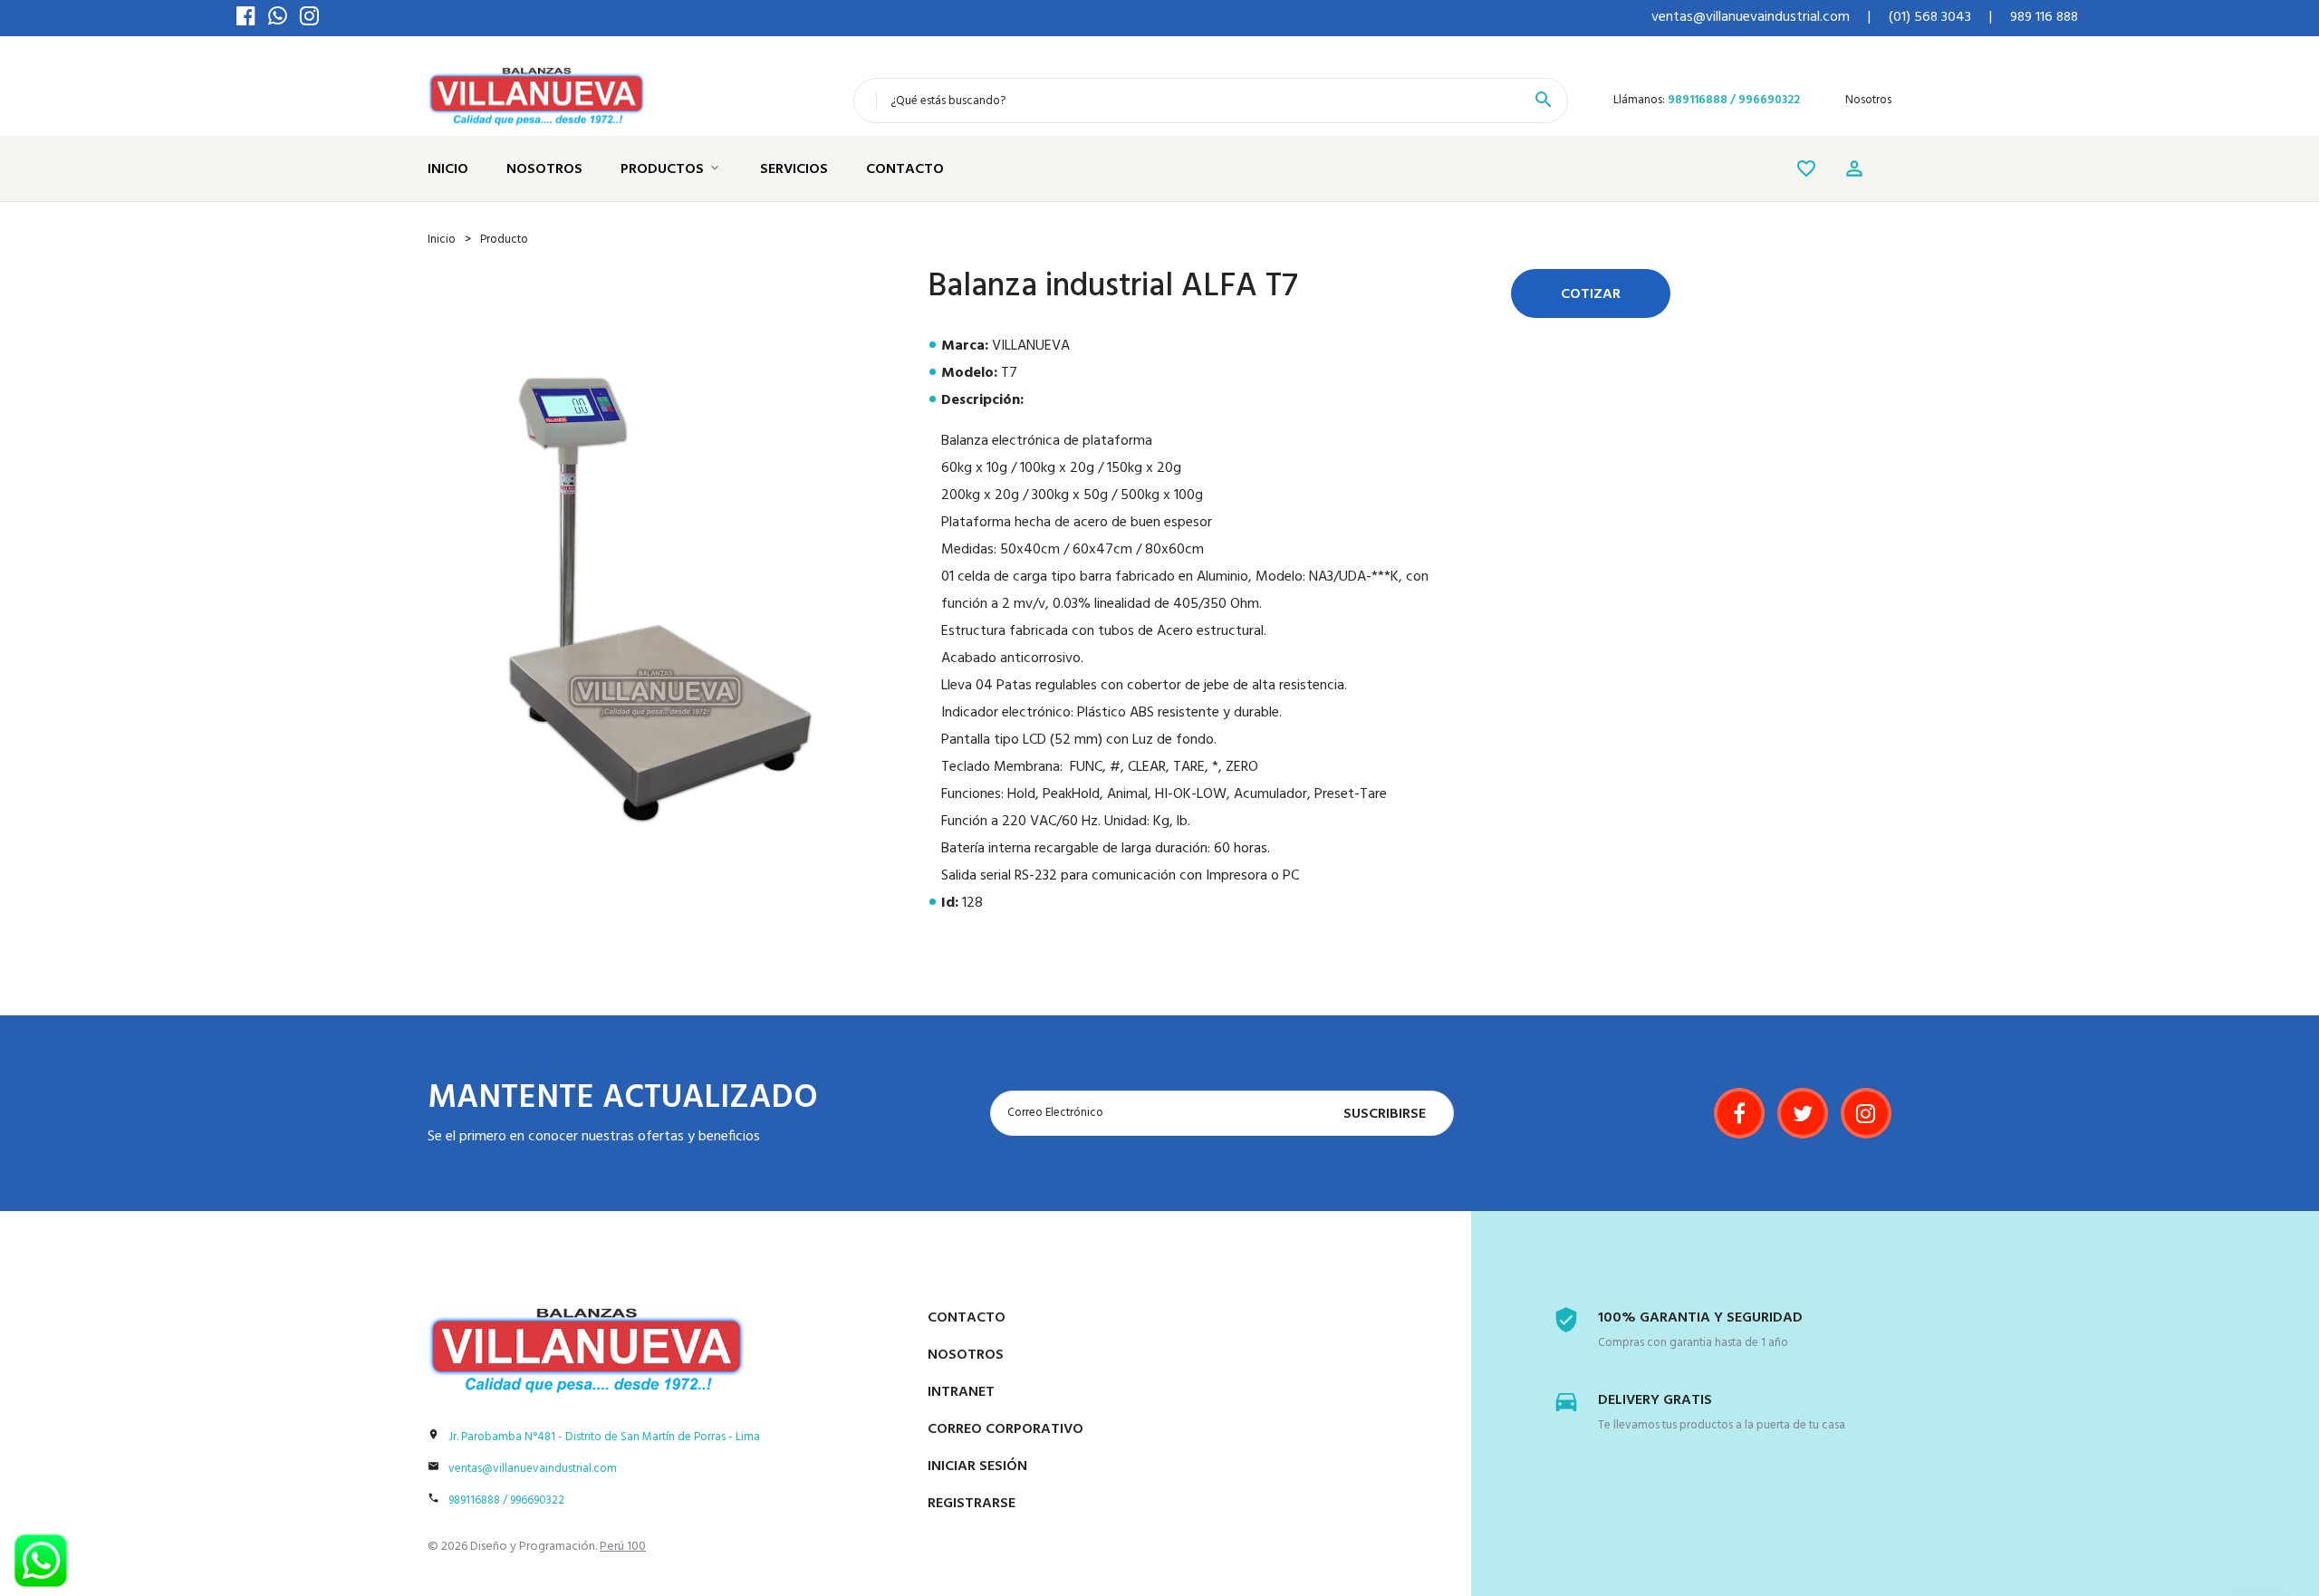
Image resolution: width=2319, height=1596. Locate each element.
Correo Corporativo (1006, 1429)
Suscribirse (1385, 1114)
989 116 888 (2044, 17)
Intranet (961, 1392)
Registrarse (972, 1504)
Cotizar (1591, 294)
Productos (662, 169)
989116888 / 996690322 (1734, 100)
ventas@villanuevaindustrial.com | (1761, 17)
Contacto (905, 169)
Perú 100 (623, 1547)
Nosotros (1868, 100)
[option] (659, 598)
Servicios (794, 169)
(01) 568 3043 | (1940, 17)
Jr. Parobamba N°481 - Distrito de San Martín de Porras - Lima (604, 1437)
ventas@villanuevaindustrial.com (533, 1469)
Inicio (448, 169)
